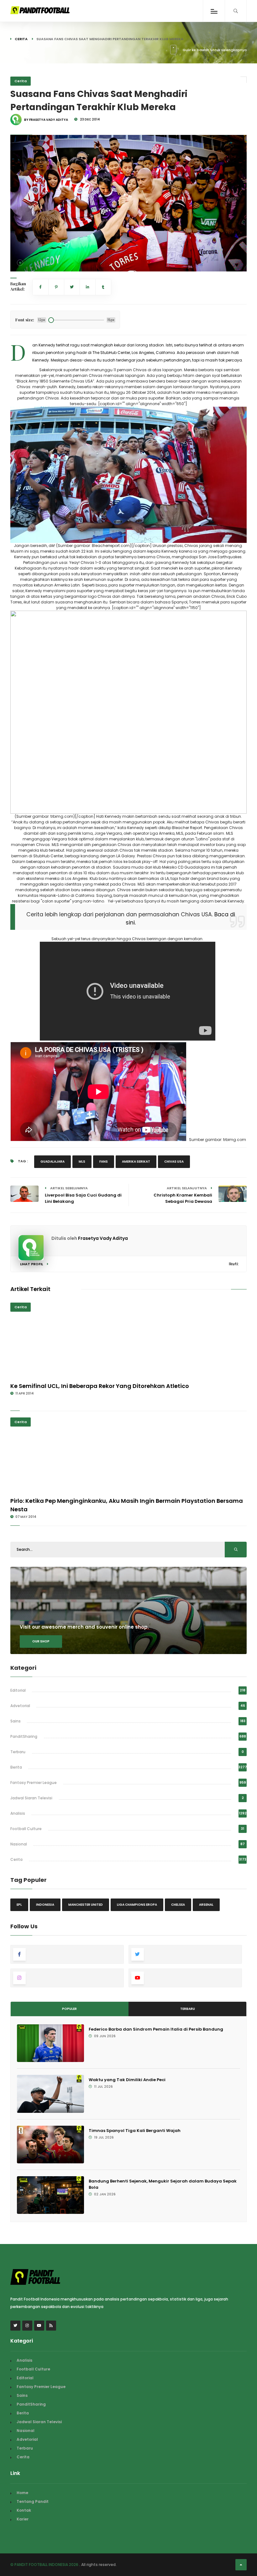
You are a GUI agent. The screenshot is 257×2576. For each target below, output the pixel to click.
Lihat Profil (32, 1264)
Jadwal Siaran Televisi (31, 1798)
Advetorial (20, 1706)
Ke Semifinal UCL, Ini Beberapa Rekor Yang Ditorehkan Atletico (100, 1386)
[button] (20, 263)
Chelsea (178, 1905)
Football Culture (26, 1829)
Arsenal (206, 1905)
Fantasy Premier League (34, 1783)
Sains (16, 1721)
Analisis (18, 1813)
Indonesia (45, 1905)
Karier (23, 2519)
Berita (16, 1767)
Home (22, 2493)
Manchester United (86, 1905)
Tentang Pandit (33, 2501)
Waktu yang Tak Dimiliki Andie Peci (127, 2080)
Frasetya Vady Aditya (103, 1238)
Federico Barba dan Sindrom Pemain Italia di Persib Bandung (156, 2029)
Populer (69, 2009)
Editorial (18, 1690)
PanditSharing (24, 1736)
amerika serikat (136, 1162)
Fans (104, 1162)
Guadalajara (52, 1162)
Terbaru (18, 1752)
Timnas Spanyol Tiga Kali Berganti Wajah (135, 2131)
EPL (19, 1905)
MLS (82, 1162)
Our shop (41, 1641)
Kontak (24, 2510)
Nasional (19, 1844)
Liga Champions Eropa (137, 1905)
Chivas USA (174, 1162)
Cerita (21, 39)
